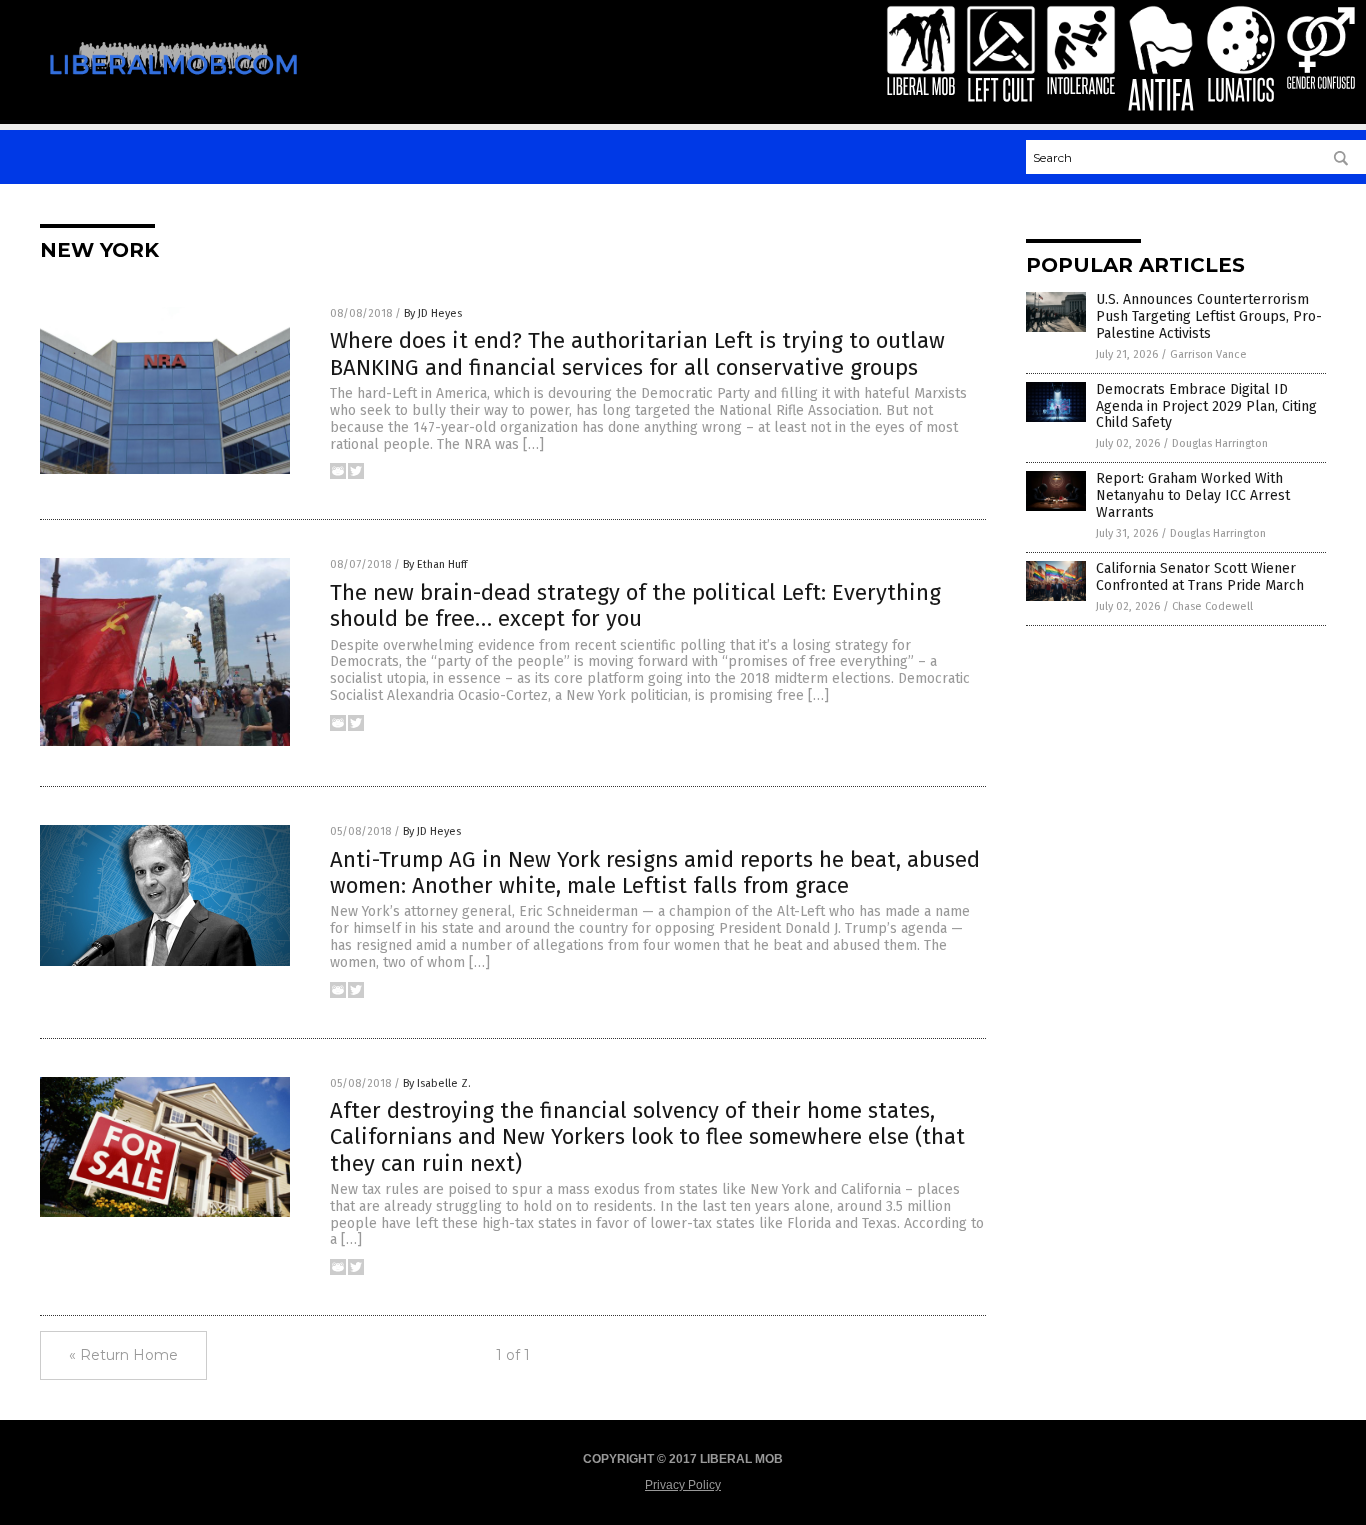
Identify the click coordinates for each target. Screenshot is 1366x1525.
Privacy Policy (683, 1485)
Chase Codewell (1212, 606)
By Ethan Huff (435, 564)
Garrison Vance (1208, 354)
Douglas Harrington (1220, 443)
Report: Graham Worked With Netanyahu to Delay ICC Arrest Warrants (1193, 495)
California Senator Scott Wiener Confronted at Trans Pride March (1200, 577)
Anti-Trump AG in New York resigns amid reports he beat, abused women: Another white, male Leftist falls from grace (655, 872)
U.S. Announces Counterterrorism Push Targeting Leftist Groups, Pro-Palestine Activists (1209, 316)
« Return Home (123, 1355)
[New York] (173, 88)
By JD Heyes (433, 313)
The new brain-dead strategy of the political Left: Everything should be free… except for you (635, 605)
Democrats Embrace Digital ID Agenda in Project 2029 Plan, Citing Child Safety (1206, 406)
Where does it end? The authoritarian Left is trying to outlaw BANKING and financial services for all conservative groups (637, 353)
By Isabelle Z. (437, 1083)
